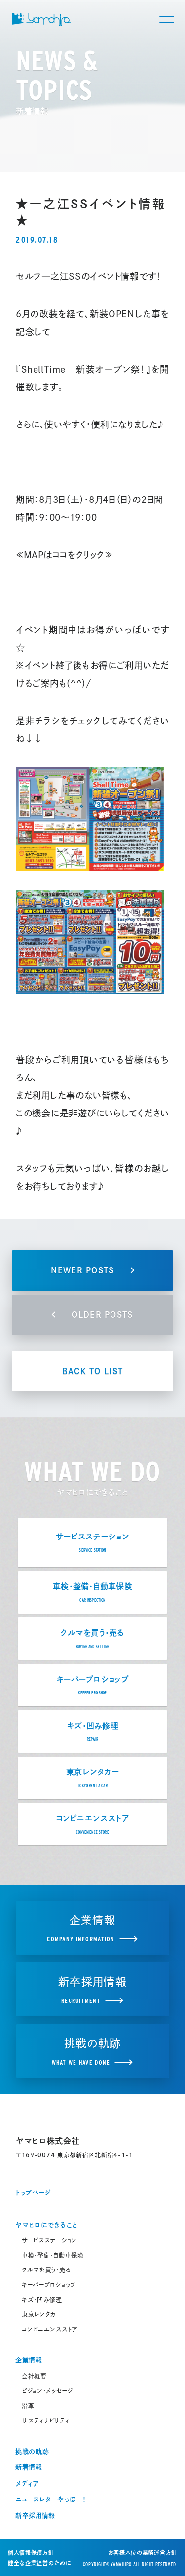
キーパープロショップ (49, 2285)
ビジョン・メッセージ (47, 2391)
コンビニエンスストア (50, 2329)
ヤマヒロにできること (46, 2225)
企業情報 (29, 2360)
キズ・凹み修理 (42, 2300)
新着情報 (29, 2467)
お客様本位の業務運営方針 (143, 2553)
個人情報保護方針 (31, 2553)
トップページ (33, 2193)
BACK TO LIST (92, 1371)
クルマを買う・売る (46, 2270)
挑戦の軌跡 (32, 2451)
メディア (27, 2483)
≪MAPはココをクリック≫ (64, 555)
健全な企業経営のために (40, 2563)
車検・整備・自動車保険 (53, 2255)
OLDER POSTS (102, 1315)
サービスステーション (49, 2240)
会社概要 (34, 2376)
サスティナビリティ (45, 2421)
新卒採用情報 (35, 2516)
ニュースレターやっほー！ (51, 2499)
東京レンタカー (41, 2314)
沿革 (28, 2406)
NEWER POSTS (82, 1270)
